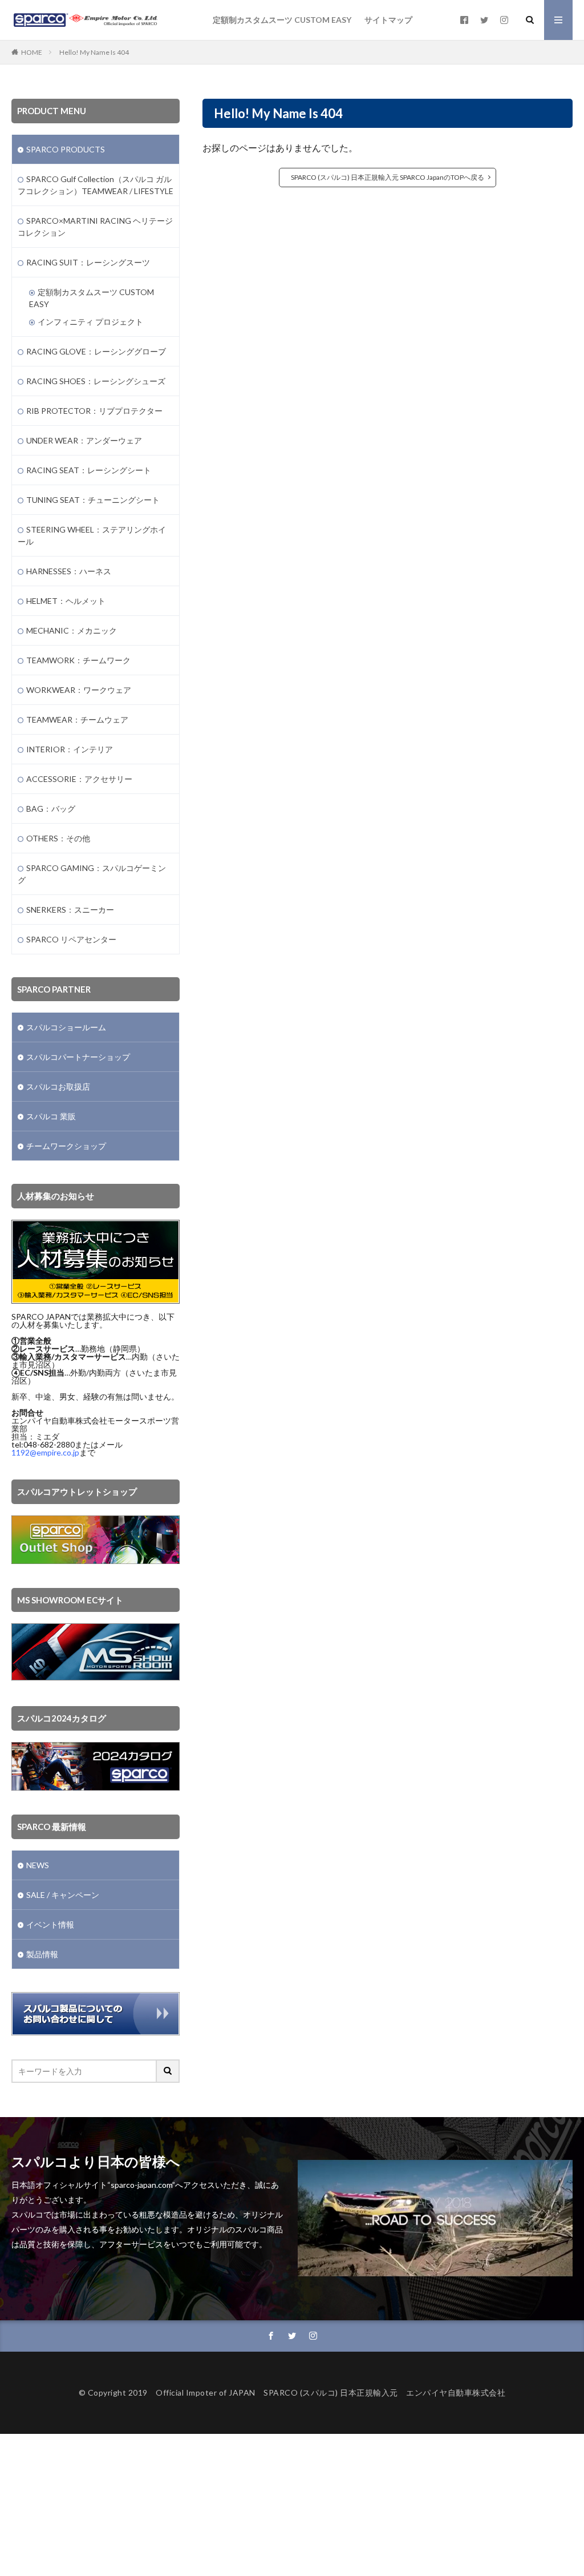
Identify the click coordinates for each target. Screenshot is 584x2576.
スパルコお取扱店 (58, 1087)
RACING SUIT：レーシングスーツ (88, 262)
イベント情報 (50, 1924)
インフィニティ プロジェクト (90, 322)
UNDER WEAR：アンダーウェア (84, 440)
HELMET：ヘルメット (66, 601)
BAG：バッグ (51, 809)
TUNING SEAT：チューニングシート (93, 500)
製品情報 (42, 1954)
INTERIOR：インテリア (70, 749)
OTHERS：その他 (58, 838)
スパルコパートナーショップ (78, 1057)
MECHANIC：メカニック (72, 630)
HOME (32, 52)
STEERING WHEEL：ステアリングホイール (92, 535)
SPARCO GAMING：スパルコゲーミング (92, 874)
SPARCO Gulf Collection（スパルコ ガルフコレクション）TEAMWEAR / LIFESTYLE (96, 185)
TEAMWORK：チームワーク (78, 660)
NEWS (38, 1865)
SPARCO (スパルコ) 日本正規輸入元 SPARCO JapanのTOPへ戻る (388, 177)
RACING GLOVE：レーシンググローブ (96, 351)
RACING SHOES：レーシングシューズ (96, 381)
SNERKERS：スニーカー (70, 910)
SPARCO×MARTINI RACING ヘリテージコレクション (95, 227)
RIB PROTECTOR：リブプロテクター (94, 411)
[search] (168, 2071)
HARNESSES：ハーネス (69, 571)
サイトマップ (388, 20)
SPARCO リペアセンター (71, 939)
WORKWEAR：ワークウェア (79, 690)
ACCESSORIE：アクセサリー (79, 779)
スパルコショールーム (66, 1027)
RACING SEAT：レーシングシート (89, 470)
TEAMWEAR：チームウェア (77, 719)
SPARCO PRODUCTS (66, 149)
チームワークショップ (66, 1146)
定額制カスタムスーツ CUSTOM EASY (282, 20)
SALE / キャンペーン (63, 1895)
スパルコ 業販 (51, 1116)
